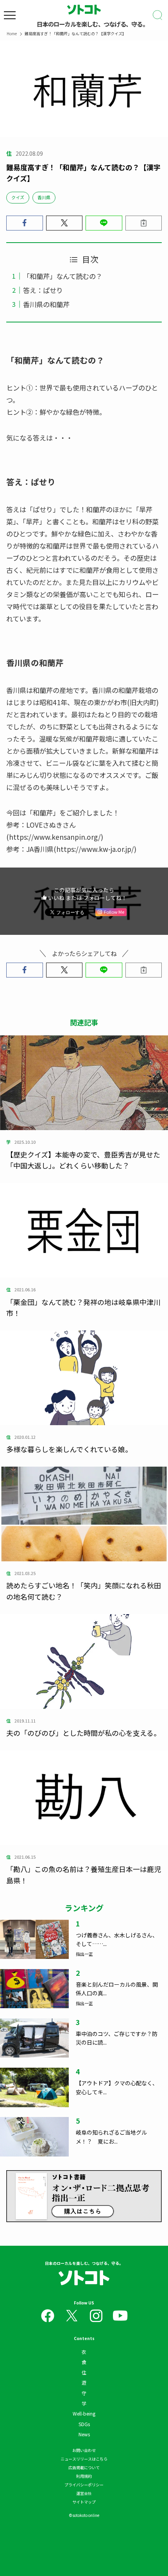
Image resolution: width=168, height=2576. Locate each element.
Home (12, 33)
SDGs (84, 2424)
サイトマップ (84, 2502)
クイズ (18, 197)
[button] (25, 223)
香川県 (44, 197)
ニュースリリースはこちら (84, 2459)
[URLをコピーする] (144, 223)
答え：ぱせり (43, 290)
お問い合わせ (84, 2450)
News (84, 2434)
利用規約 (84, 2476)
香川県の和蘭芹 (46, 304)
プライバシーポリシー (84, 2485)
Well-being (84, 2413)
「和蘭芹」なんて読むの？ (63, 276)
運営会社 (84, 2493)
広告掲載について (84, 2467)
